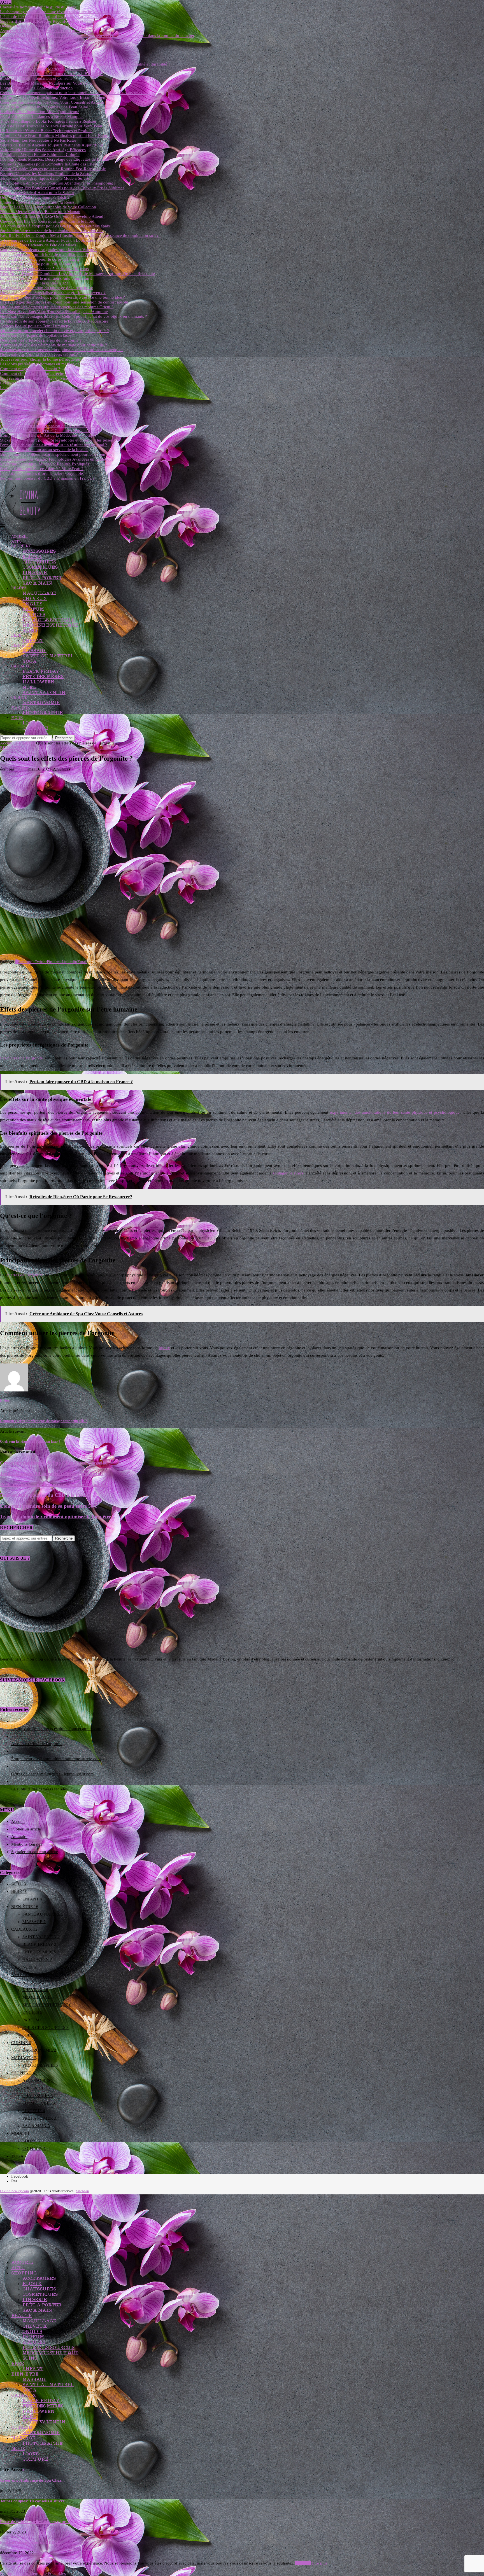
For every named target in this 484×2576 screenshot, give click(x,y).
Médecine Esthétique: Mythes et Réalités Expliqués (45, 464)
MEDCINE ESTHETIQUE (50, 625)
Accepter (303, 2563)
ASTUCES (34, 614)
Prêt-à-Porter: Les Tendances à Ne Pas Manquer (41, 116)
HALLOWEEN (39, 682)
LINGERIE (35, 572)
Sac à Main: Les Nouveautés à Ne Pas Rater (38, 140)
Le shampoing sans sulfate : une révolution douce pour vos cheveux (60, 12)
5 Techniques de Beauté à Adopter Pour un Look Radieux (50, 240)
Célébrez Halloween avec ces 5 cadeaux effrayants (44, 269)
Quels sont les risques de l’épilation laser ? (37, 335)
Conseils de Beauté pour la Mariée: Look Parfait (42, 69)
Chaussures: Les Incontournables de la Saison (40, 50)
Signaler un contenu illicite (35, 1852)
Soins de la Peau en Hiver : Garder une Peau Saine (44, 107)
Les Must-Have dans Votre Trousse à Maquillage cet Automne (54, 312)
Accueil (7, 743)
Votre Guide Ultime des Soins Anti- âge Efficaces (43, 150)
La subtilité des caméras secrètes (39, 1789)
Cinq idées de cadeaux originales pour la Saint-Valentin (48, 250)
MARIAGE (20, 708)
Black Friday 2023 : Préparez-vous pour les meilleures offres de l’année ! (64, 402)
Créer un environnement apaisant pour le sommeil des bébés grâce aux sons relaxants (75, 93)
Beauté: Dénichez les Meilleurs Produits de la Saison (46, 174)
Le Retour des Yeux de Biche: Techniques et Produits (46, 131)
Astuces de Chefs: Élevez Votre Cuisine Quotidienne (46, 31)
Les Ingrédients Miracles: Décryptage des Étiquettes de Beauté (54, 159)
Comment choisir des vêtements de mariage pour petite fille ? (53, 345)
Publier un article (26, 1829)
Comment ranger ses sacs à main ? (30, 369)
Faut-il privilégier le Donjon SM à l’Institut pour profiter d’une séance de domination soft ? (80, 235)
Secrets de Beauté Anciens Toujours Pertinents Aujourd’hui (52, 145)
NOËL (29, 687)
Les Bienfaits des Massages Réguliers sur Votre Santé (46, 83)
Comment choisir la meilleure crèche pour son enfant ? (48, 373)
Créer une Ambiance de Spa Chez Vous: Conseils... (55, 1463)
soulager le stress (288, 1173)
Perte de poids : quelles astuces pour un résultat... (54, 1484)
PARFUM (33, 609)
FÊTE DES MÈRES (43, 677)
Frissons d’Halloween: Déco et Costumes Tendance (45, 431)
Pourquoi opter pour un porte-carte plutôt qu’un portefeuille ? (54, 397)
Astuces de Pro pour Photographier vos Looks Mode (46, 45)
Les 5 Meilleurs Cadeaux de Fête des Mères (38, 245)
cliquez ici (446, 1659)
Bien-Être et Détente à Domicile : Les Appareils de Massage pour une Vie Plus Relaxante (77, 274)
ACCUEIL (19, 537)
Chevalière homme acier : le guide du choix (38, 7)
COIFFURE (35, 728)
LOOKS (31, 723)
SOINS (30, 630)
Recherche (64, 738)
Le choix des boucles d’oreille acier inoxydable (41, 473)
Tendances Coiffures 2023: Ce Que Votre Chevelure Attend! (52, 216)
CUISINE (19, 698)
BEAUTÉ (19, 588)
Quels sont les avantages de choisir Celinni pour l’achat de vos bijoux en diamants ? (74, 316)
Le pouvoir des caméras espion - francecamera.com (56, 1729)
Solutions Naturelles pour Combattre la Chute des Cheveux (52, 164)
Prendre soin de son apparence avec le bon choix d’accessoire (54, 321)
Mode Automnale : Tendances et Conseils (36, 78)
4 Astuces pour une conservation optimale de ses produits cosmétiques (62, 350)
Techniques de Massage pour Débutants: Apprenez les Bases (53, 59)
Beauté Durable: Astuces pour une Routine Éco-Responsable (53, 169)
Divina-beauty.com (14, 2191)
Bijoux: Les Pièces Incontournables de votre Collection (48, 207)
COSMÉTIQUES (40, 567)
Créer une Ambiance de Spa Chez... (32, 2480)
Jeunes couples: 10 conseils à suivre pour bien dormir (47, 393)
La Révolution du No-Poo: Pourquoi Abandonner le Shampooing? (58, 183)
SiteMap (83, 2191)
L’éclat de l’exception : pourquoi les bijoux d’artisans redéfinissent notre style (68, 17)
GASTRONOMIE (41, 703)
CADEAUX (20, 666)
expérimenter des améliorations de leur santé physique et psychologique (395, 1112)
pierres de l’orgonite (24, 1275)
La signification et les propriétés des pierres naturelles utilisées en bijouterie (66, 388)
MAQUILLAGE (39, 593)
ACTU (16, 541)
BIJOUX (32, 556)
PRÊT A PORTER (42, 578)
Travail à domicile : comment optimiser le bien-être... (58, 1517)
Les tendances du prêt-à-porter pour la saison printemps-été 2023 (57, 407)
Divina (21, 769)
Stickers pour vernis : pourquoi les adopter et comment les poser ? (58, 440)
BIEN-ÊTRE (22, 645)
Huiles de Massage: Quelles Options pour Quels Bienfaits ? (52, 74)
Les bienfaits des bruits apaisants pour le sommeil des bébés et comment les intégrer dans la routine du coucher (97, 36)
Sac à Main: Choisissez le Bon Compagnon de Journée (48, 40)
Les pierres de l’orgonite (21, 1058)
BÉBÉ (16, 635)
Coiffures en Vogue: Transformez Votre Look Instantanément (53, 97)
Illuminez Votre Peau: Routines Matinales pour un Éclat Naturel (55, 136)
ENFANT (33, 640)
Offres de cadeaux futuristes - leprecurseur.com (53, 1774)
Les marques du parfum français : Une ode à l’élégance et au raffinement (64, 421)
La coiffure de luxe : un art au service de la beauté (44, 450)
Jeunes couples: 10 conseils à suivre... (34, 2501)
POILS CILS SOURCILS (48, 620)
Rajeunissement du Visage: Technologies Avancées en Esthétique (57, 459)
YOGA (30, 661)
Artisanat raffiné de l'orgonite (37, 1744)
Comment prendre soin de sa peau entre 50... (49, 1506)
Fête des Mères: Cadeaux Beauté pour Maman (40, 212)
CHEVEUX (35, 598)
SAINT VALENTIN (44, 693)
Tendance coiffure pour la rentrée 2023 (34, 283)
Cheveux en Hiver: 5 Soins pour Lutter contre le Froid (47, 221)
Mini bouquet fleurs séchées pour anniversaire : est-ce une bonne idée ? (62, 297)
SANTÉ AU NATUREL (48, 656)
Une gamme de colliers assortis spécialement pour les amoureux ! (57, 454)
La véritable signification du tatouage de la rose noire (46, 288)
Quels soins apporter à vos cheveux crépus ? (39, 354)
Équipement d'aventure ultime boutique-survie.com (56, 1759)
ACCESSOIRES (39, 551)
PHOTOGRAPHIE (43, 713)
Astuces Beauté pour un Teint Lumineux (35, 326)
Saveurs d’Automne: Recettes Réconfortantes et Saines (48, 21)
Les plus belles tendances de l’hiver (31, 383)
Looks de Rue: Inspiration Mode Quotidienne (40, 112)
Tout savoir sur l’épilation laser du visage (36, 378)
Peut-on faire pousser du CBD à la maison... (48, 1495)
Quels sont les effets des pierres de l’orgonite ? (41, 340)
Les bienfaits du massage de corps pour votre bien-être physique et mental (65, 416)
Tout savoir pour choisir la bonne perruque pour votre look (52, 359)
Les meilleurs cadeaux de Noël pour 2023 (37, 412)
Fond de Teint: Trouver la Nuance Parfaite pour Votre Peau (51, 126)
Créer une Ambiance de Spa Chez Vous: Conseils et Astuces (52, 102)
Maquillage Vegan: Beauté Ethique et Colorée (40, 155)
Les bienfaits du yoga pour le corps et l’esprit (39, 259)
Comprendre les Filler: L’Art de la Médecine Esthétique (48, 435)
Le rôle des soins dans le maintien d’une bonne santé (46, 278)
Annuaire (19, 1837)
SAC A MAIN (37, 583)
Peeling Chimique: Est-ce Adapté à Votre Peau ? (42, 469)
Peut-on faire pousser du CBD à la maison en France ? (47, 478)
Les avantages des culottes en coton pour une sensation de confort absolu (64, 302)
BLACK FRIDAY (41, 671)
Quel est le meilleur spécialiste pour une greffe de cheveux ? (53, 293)
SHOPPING (21, 546)
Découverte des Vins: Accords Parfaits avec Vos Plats (46, 26)
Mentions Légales (27, 1844)
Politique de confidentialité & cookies (33, 2573)
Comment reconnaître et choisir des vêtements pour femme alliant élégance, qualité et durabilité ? (85, 64)
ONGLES (32, 604)
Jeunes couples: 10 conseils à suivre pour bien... (52, 1473)
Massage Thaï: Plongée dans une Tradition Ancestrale (47, 55)
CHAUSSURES (39, 562)
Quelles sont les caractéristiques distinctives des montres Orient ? (57, 307)
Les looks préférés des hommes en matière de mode (45, 364)
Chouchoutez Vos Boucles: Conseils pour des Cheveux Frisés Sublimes (62, 188)
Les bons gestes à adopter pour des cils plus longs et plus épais (55, 226)
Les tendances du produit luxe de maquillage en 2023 (47, 254)
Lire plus (320, 2563)
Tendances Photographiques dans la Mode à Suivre (45, 178)
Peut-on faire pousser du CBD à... (31, 2542)
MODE (17, 718)
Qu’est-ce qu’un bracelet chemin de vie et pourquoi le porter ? (54, 331)
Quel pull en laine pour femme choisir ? (35, 197)
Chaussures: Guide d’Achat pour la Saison (37, 193)
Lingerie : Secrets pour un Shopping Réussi (38, 202)
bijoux (164, 1348)
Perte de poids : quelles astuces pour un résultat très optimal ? (53, 445)
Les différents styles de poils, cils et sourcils (38, 264)
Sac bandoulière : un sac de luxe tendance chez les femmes (52, 231)
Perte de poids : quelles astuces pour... (34, 2522)
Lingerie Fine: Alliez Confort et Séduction (36, 88)
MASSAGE (34, 651)
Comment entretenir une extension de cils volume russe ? (50, 426)
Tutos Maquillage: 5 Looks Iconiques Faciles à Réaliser (48, 121)
